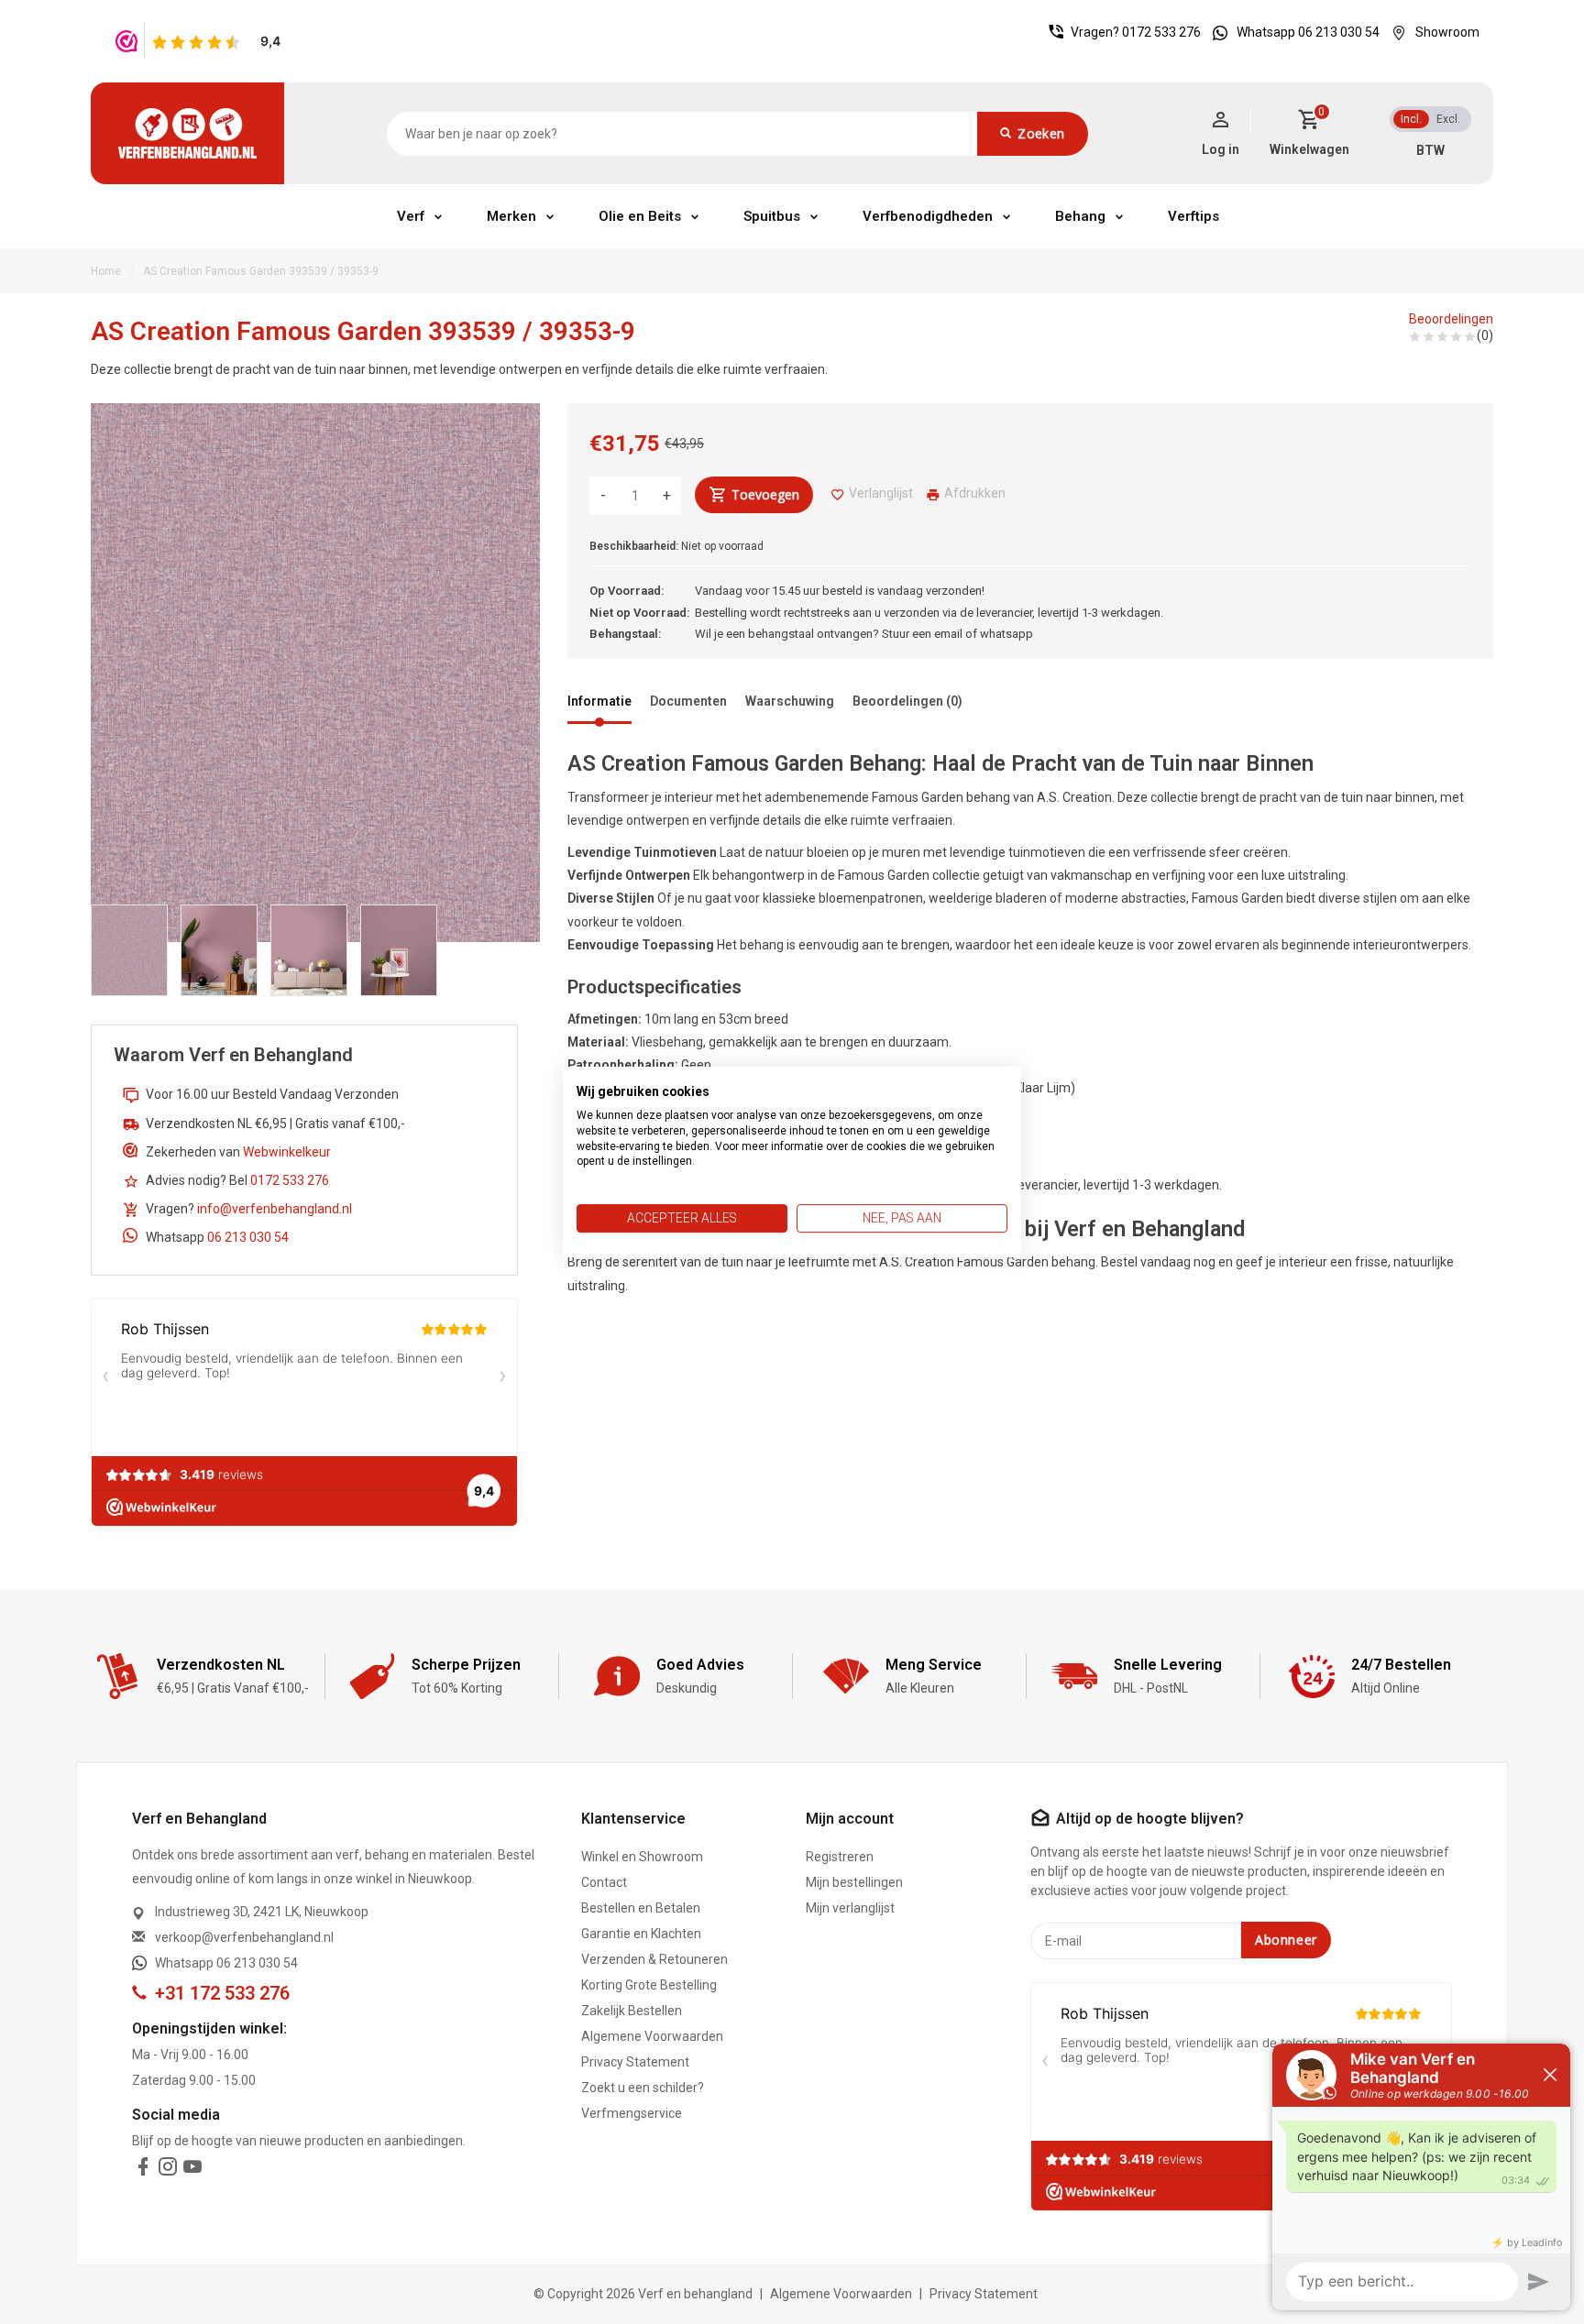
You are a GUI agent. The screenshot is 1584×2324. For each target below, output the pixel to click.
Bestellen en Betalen (641, 1908)
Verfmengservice (632, 2113)
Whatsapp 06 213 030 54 (1308, 32)
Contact (604, 1882)
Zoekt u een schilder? (643, 2088)
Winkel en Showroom (642, 1857)
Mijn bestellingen (854, 1882)
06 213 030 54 (248, 1237)
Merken (511, 216)
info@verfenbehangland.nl (275, 1209)
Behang (1080, 216)
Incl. (1411, 119)
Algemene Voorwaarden (652, 2036)
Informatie (599, 701)
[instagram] (168, 2170)
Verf (411, 216)
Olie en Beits (640, 216)
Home (106, 271)
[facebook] (143, 2170)
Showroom (1447, 32)
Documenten (688, 701)
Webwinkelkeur (287, 1152)
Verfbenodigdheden (928, 216)
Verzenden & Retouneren (654, 1959)
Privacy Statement (635, 2062)
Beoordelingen (1451, 319)
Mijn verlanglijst (850, 1908)
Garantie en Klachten (641, 1934)
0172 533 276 (1161, 32)
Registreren (840, 1857)
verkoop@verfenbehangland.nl (244, 1937)
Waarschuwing (790, 701)
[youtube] (192, 2170)
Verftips (1193, 216)
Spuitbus (772, 216)
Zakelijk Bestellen (632, 2011)
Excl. (1448, 119)
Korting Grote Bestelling (649, 1985)
